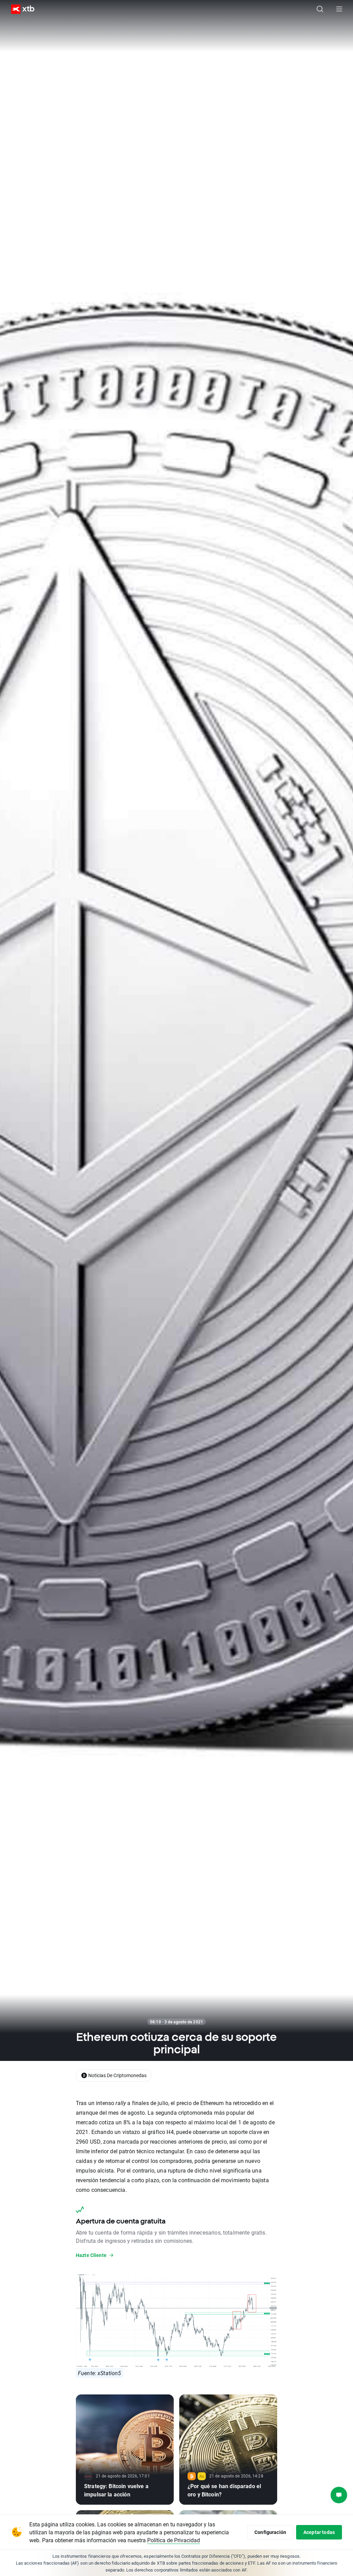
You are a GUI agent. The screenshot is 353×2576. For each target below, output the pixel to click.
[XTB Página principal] (20, 9)
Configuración (270, 2532)
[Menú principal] (339, 9)
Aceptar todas (319, 2532)
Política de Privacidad (174, 2540)
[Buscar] (320, 9)
